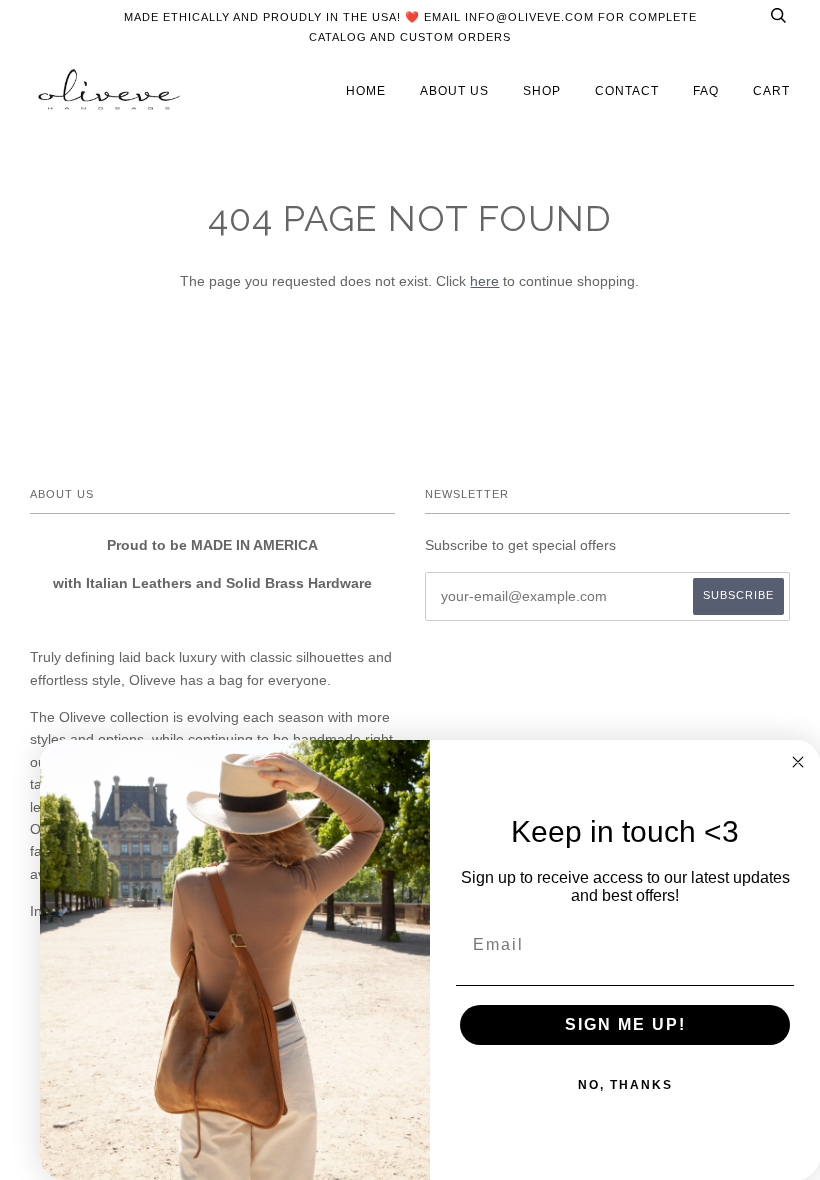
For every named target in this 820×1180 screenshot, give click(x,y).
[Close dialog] (798, 762)
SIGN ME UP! (625, 1024)
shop (542, 91)
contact (627, 91)
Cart (771, 91)
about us (454, 91)
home (366, 91)
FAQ (706, 91)
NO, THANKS (625, 1085)
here (484, 281)
